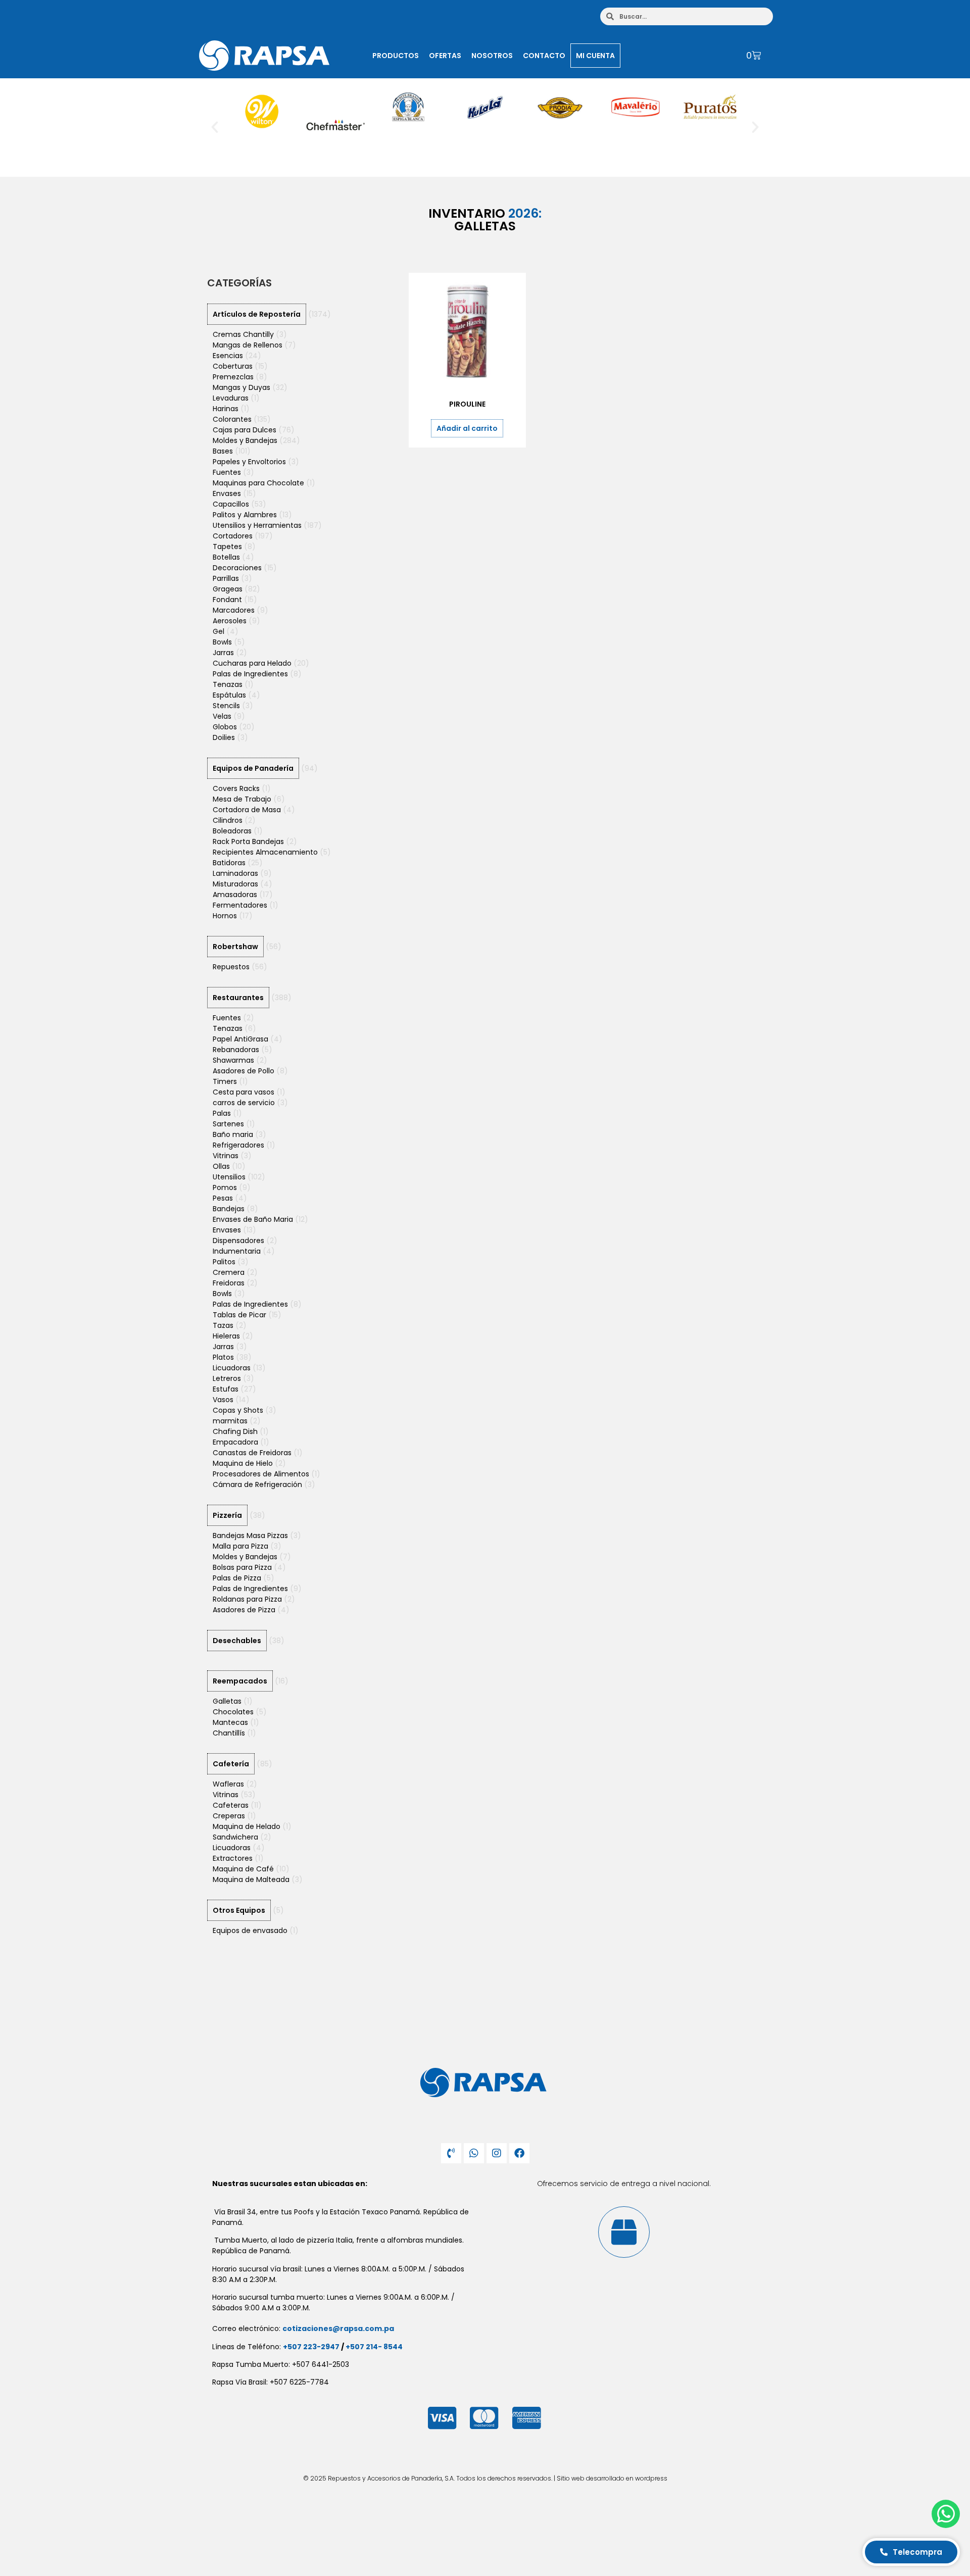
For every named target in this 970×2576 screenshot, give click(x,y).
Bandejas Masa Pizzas (250, 1535)
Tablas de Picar (239, 1315)
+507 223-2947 (311, 2347)
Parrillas (226, 578)
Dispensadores (238, 1241)
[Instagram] (497, 2153)
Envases (227, 493)
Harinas (226, 409)
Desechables (237, 1641)
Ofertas (445, 56)
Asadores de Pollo (244, 1071)
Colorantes (232, 419)
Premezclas (233, 377)
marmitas (230, 1421)
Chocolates (233, 1712)
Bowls (222, 642)
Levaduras (231, 398)
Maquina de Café (243, 1869)
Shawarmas (233, 1060)
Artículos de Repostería (257, 314)
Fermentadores (240, 905)
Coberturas (233, 366)
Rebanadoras (236, 1050)
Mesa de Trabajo (242, 799)
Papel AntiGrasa (240, 1039)
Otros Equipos (239, 1910)
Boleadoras (232, 831)
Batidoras (229, 863)
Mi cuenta (595, 56)
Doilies (224, 737)
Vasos (223, 1400)
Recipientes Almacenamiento (265, 852)
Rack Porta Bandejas (248, 841)
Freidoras (229, 1283)
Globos (225, 727)
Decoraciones (237, 568)
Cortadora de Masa (247, 810)
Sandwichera (235, 1837)
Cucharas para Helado (252, 663)
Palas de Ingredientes (250, 674)
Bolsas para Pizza (242, 1567)
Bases (223, 451)
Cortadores (233, 536)
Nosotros (492, 56)
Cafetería (231, 1764)
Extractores (233, 1858)
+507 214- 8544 (374, 2347)
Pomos (225, 1187)
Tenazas (228, 684)
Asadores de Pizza (244, 1610)
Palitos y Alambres (245, 515)
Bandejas (229, 1209)
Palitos (224, 1262)
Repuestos (231, 967)
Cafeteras (231, 1805)
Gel (219, 631)
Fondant (227, 600)
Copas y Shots (238, 1410)
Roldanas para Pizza (247, 1599)
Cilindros (228, 820)
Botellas (226, 557)
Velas (222, 716)
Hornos (225, 916)
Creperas (229, 1816)
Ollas (221, 1166)
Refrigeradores (238, 1145)
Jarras (223, 653)
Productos (396, 56)
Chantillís (229, 1733)
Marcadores (234, 610)
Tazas (223, 1325)
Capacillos (231, 504)
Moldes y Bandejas (245, 440)
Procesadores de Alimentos (261, 1474)
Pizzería (227, 1515)
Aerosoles (230, 621)
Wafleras (228, 1784)
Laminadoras (235, 873)
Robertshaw (235, 947)
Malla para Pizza (240, 1546)
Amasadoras (235, 895)
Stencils (226, 706)
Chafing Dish (235, 1431)
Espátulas (229, 695)
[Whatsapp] (474, 2153)
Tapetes (227, 547)
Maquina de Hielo (243, 1463)
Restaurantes (238, 998)
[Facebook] (519, 2153)
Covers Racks (236, 788)
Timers (225, 1081)
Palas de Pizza (237, 1578)
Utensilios (229, 1177)
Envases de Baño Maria (253, 1219)
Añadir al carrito (467, 428)
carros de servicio (244, 1103)
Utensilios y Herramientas (257, 525)
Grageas (228, 589)
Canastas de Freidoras (252, 1453)
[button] (215, 127)
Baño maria (233, 1134)
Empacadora (235, 1442)
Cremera (229, 1272)
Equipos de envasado (250, 1930)
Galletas (227, 1701)
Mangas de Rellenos (248, 345)
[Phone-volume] (451, 2153)
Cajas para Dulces (245, 430)
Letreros (227, 1378)
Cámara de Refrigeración (257, 1484)
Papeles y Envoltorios (249, 462)
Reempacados (240, 1681)
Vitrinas (226, 1156)
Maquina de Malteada (251, 1879)
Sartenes (228, 1124)
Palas (222, 1113)
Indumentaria (237, 1251)
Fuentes (227, 472)
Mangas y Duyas (241, 387)
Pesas (223, 1198)
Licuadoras (232, 1368)
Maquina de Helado (247, 1826)
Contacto (544, 56)
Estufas (226, 1389)
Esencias (228, 356)
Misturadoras (235, 884)
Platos (223, 1357)
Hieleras (226, 1336)
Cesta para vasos (244, 1092)
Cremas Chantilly (243, 334)
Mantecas (230, 1722)
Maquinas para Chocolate (258, 483)
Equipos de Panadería (253, 768)
